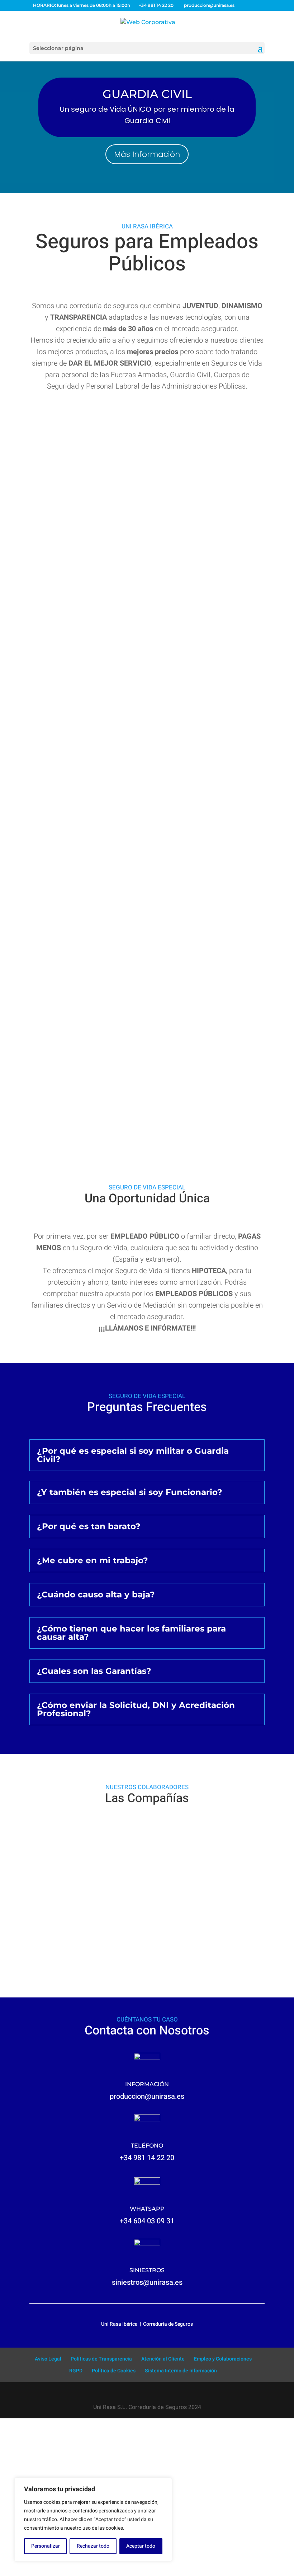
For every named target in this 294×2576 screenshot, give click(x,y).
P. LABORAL (147, 890)
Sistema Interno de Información (181, 2371)
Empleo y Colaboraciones (223, 2359)
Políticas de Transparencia (101, 2359)
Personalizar (46, 2546)
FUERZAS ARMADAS (147, 547)
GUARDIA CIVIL (147, 94)
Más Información (147, 154)
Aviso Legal (48, 2359)
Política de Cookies (114, 2371)
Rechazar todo (93, 2546)
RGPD (76, 2371)
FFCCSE (147, 1062)
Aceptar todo (141, 2546)
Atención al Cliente (163, 2359)
